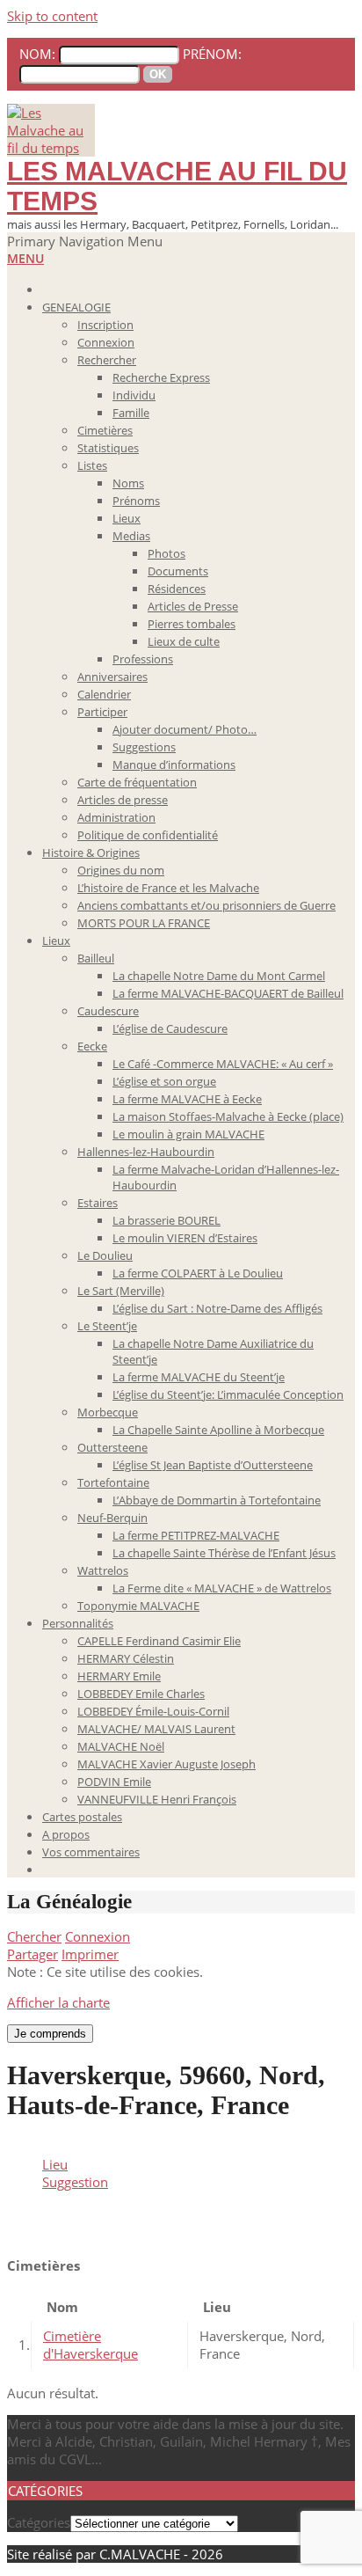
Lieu (55, 2164)
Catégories (39, 2522)
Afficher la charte (58, 2002)
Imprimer (90, 1954)
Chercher (34, 1936)
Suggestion (75, 2182)
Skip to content (52, 16)
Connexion (98, 1936)
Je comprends (50, 2034)
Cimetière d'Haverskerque (90, 2345)
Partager (33, 1954)
